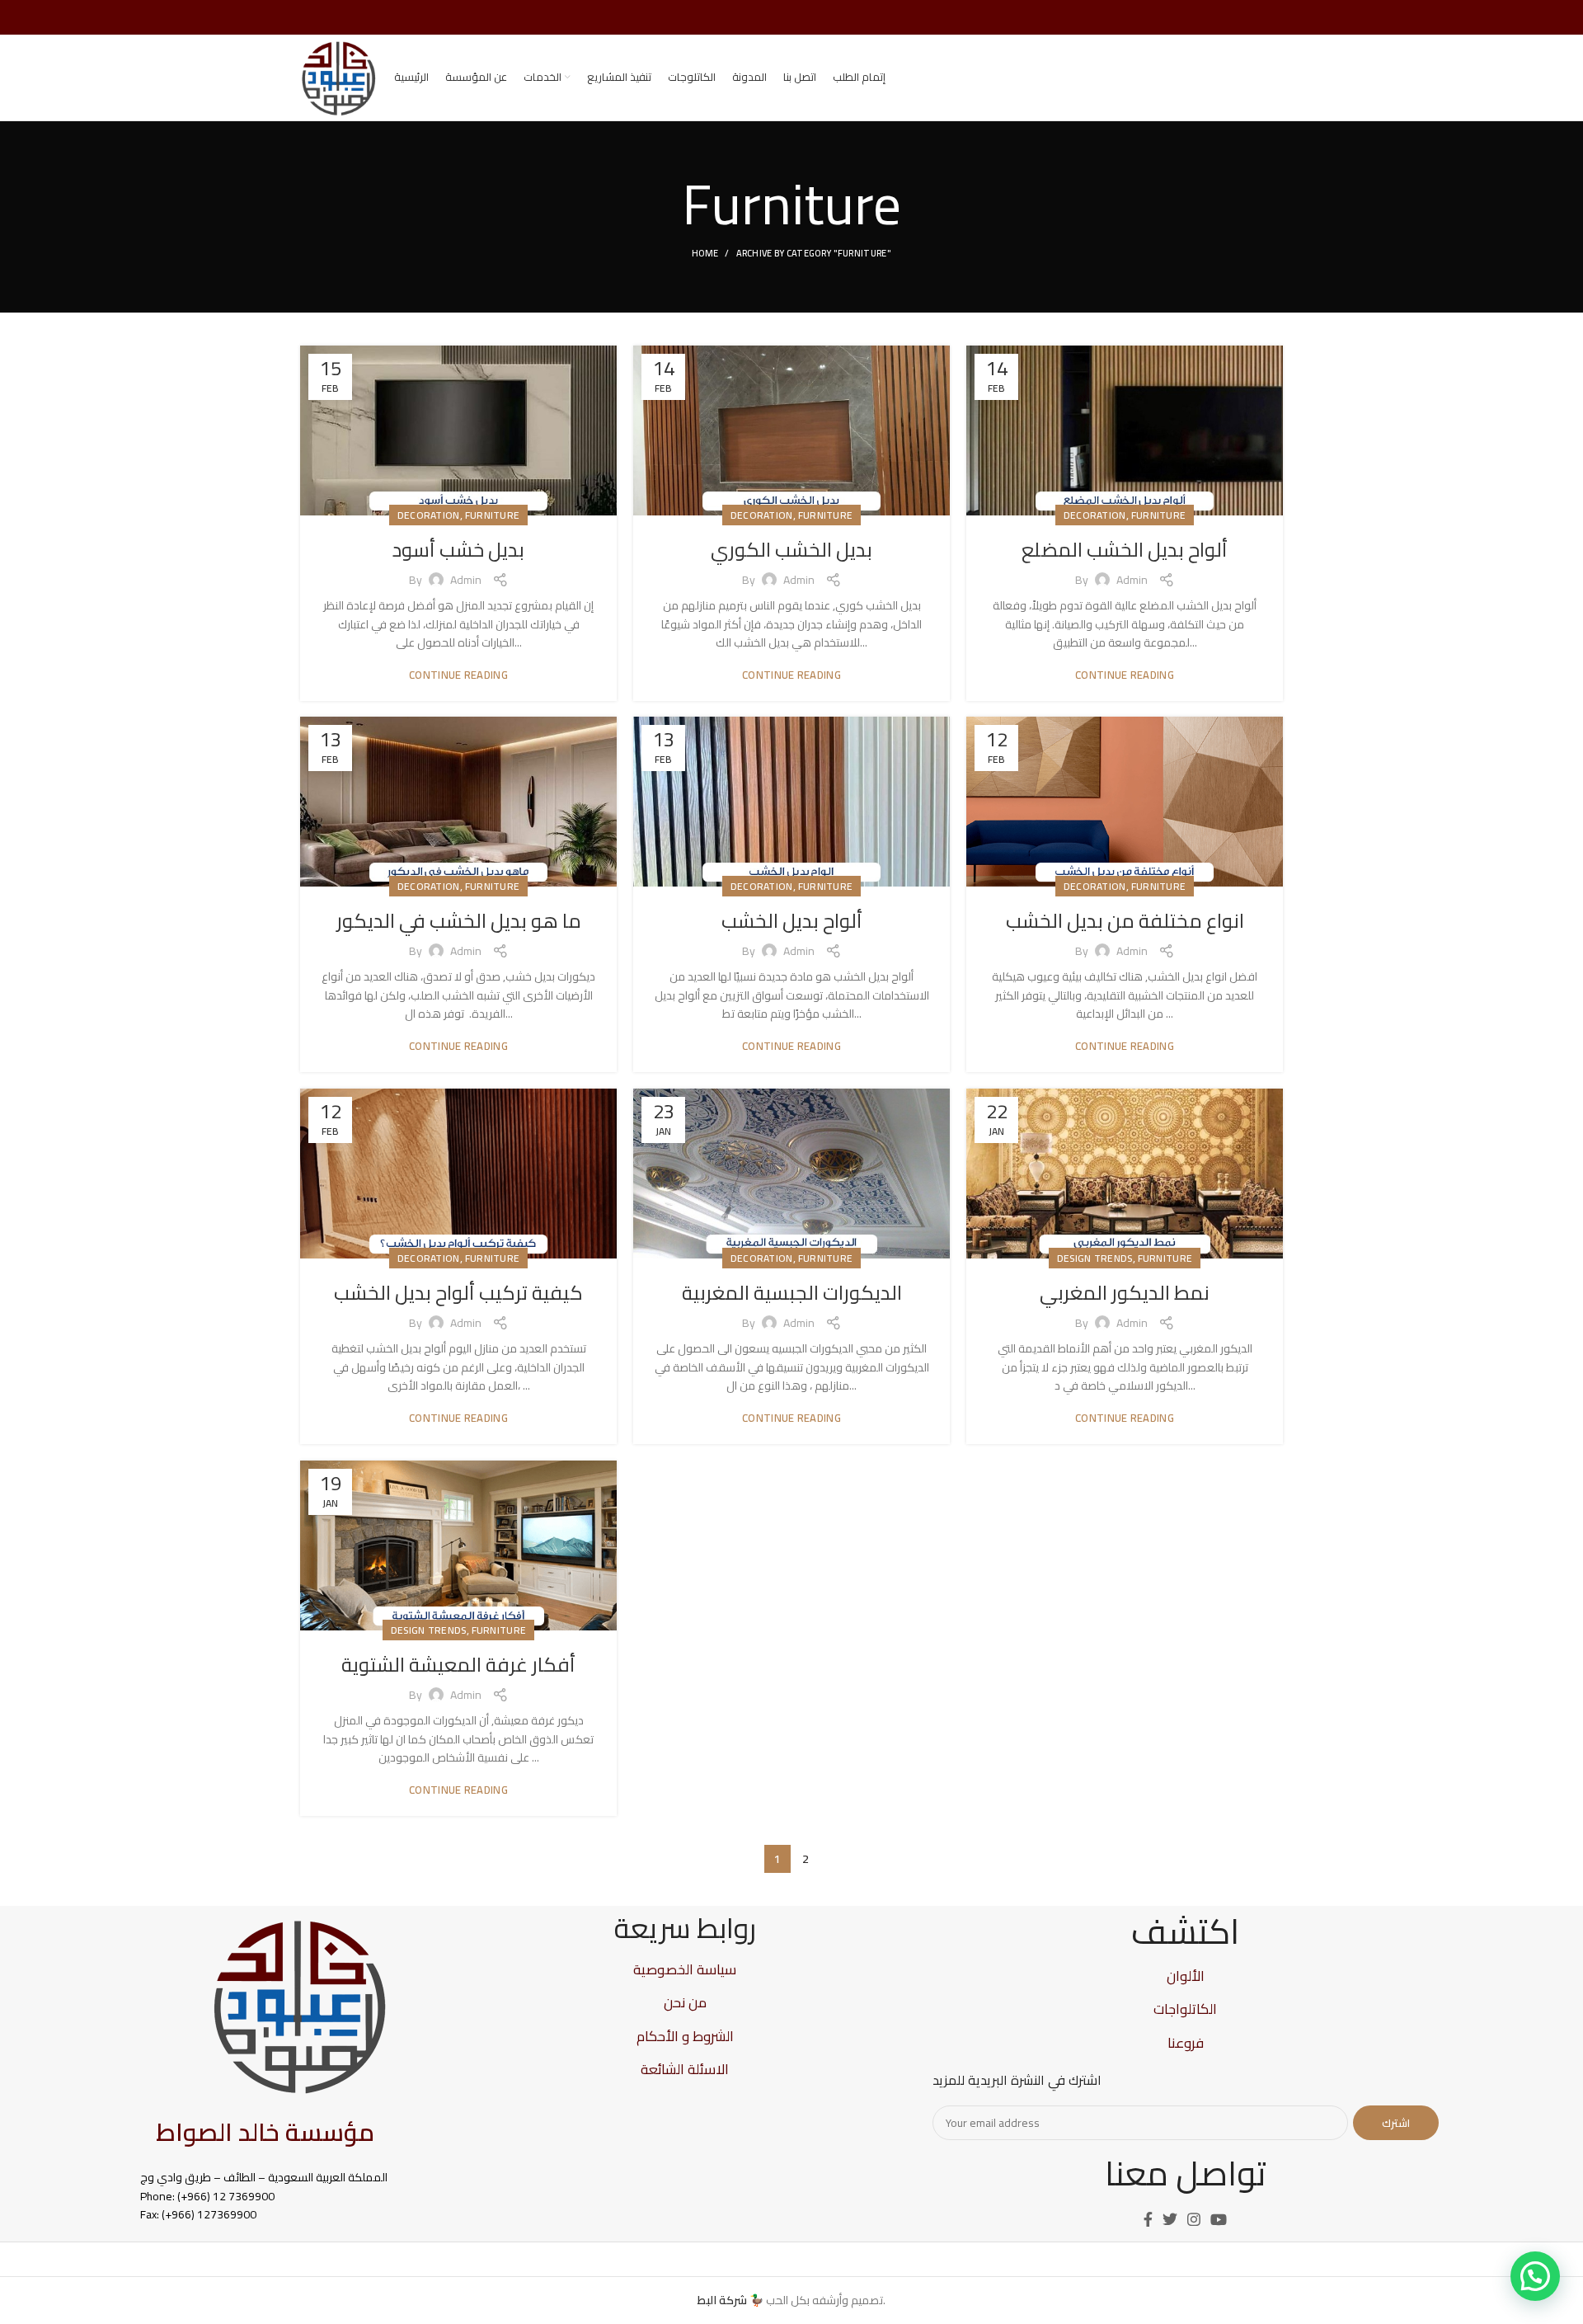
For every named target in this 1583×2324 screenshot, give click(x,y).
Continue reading (458, 675)
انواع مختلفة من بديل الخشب (1125, 921)
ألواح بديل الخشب (792, 921)
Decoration (429, 515)
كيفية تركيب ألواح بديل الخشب (458, 1293)
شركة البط (722, 2300)
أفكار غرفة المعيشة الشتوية (458, 1665)
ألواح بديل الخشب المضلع (1125, 550)
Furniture (493, 515)
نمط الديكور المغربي (1125, 1293)
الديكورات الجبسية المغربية (792, 1293)
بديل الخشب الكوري (791, 550)
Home (705, 253)
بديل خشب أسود (458, 550)
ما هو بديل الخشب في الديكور (459, 921)
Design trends (1095, 1258)
